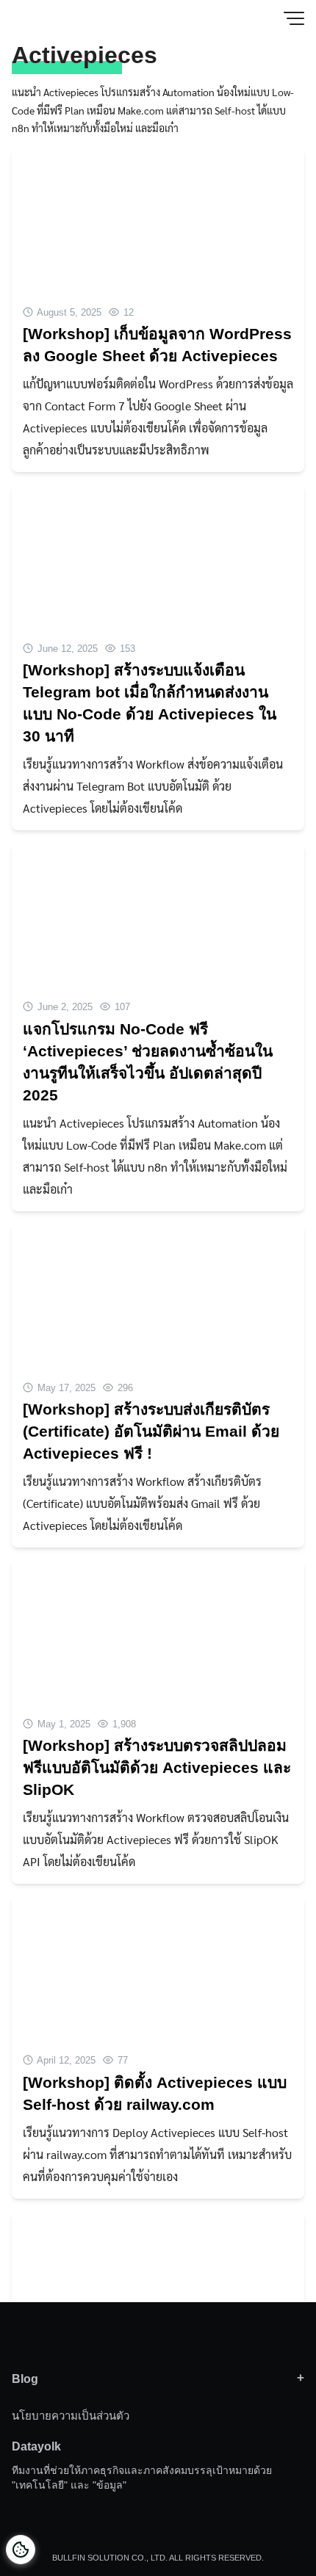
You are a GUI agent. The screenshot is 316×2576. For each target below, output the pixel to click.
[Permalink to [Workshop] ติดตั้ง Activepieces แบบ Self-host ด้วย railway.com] (158, 1967)
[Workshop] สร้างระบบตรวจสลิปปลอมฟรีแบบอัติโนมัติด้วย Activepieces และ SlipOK (157, 1767)
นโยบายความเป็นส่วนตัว (71, 2416)
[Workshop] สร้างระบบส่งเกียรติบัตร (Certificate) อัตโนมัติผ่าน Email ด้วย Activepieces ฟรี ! (151, 1431)
